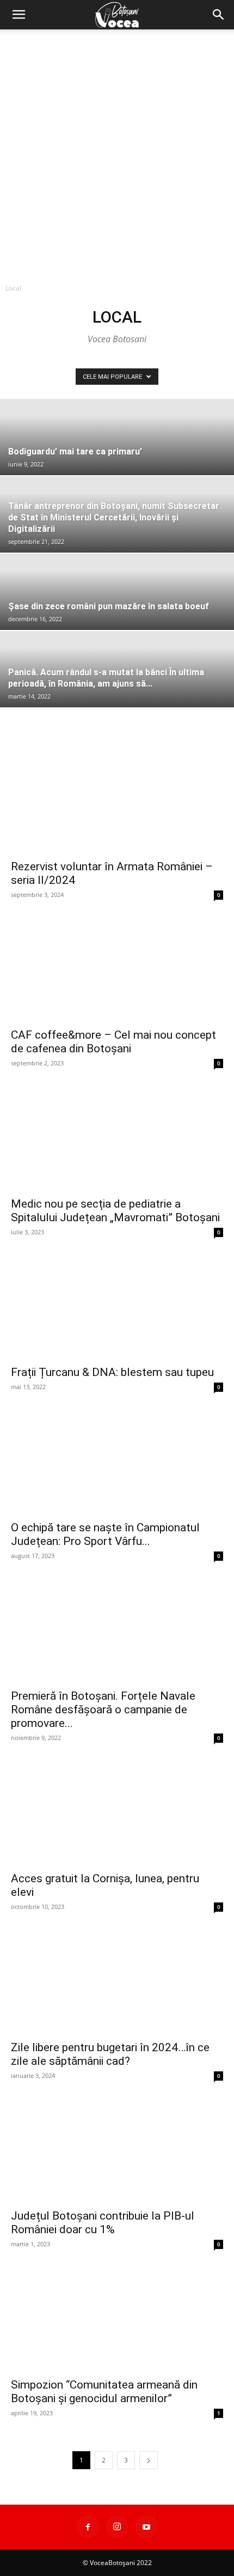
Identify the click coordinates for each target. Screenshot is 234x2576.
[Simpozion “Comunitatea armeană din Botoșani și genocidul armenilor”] (117, 2319)
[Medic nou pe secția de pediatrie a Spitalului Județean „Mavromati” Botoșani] (117, 1138)
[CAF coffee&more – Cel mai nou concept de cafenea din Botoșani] (117, 969)
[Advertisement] (117, 152)
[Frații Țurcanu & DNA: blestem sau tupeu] (117, 1307)
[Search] (219, 15)
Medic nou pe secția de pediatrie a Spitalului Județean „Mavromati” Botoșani (115, 1211)
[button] (19, 15)
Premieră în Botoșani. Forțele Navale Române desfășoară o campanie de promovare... (103, 1710)
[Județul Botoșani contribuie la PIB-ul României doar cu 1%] (117, 2150)
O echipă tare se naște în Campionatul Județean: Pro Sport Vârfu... (105, 1534)
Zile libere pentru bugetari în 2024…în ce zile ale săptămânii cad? (110, 2054)
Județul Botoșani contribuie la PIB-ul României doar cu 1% (103, 2223)
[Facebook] (88, 2527)
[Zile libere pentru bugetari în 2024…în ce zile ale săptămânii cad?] (117, 1981)
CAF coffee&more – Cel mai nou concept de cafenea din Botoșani (113, 1042)
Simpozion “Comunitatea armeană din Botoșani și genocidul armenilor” (104, 2392)
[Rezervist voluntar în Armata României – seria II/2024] (117, 800)
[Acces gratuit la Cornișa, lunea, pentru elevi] (117, 1812)
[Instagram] (117, 2527)
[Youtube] (146, 2527)
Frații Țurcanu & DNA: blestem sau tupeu (112, 1372)
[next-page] (149, 2460)
